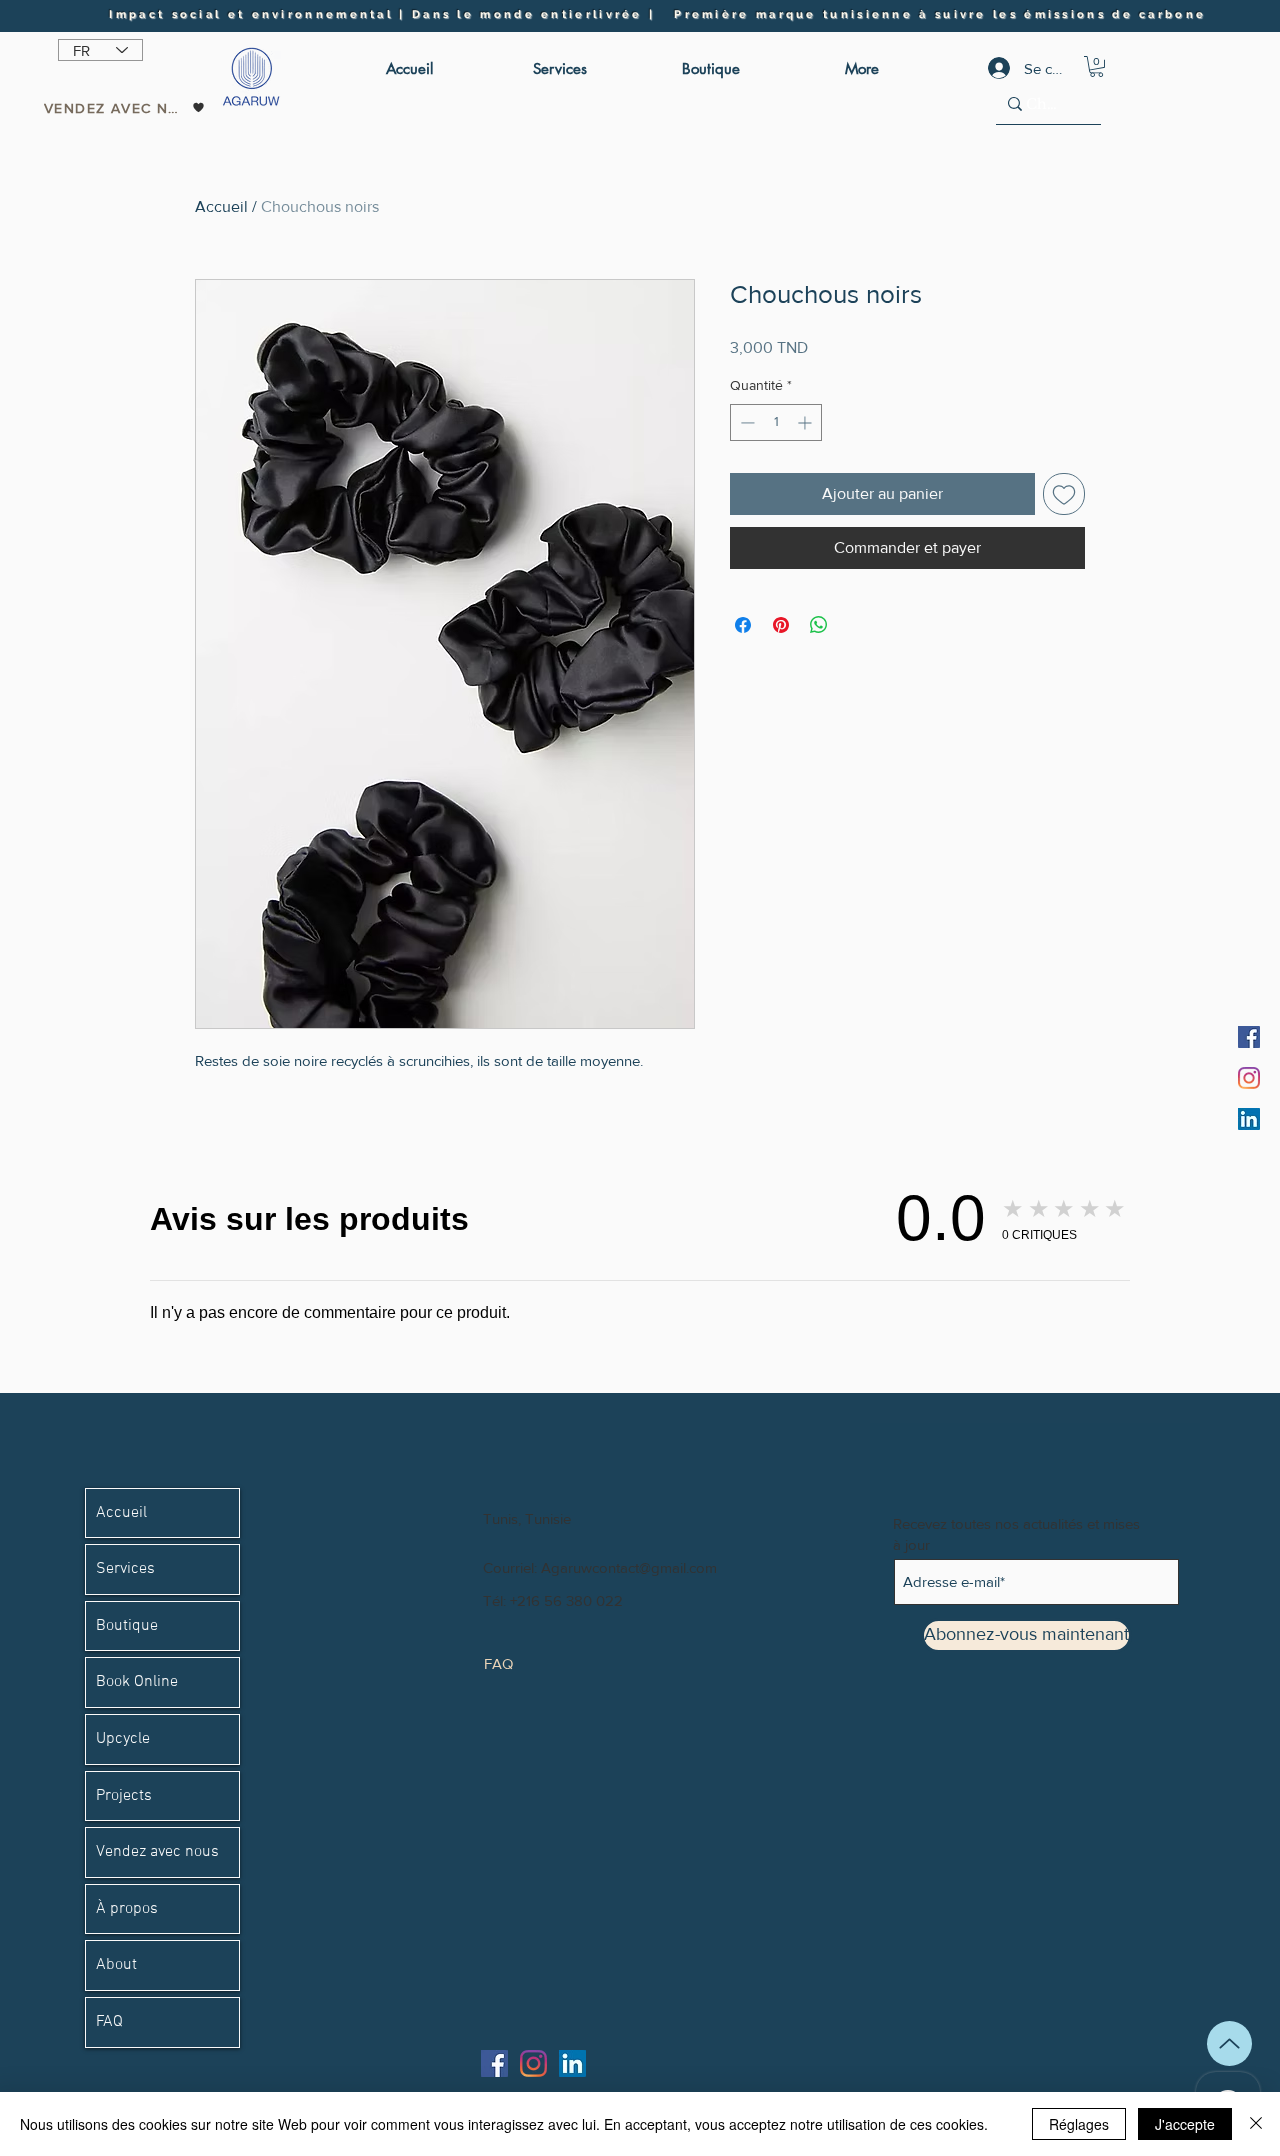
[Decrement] (745, 422)
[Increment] (806, 422)
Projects (124, 1796)
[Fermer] (1256, 2124)
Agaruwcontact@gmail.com (629, 1567)
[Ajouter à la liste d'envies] (1064, 494)
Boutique (127, 1626)
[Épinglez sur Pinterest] (781, 625)
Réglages (1079, 2124)
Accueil (221, 206)
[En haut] (1229, 2043)
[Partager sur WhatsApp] (819, 625)
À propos (127, 1909)
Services (125, 1569)
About (116, 1965)
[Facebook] (1249, 1037)
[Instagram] (1249, 1078)
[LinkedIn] (1249, 1119)
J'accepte (1185, 2124)
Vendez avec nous (157, 1852)
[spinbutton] (776, 422)
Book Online (137, 1682)
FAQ (109, 2022)
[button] (1096, 66)
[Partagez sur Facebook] (743, 625)
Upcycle (123, 1739)
